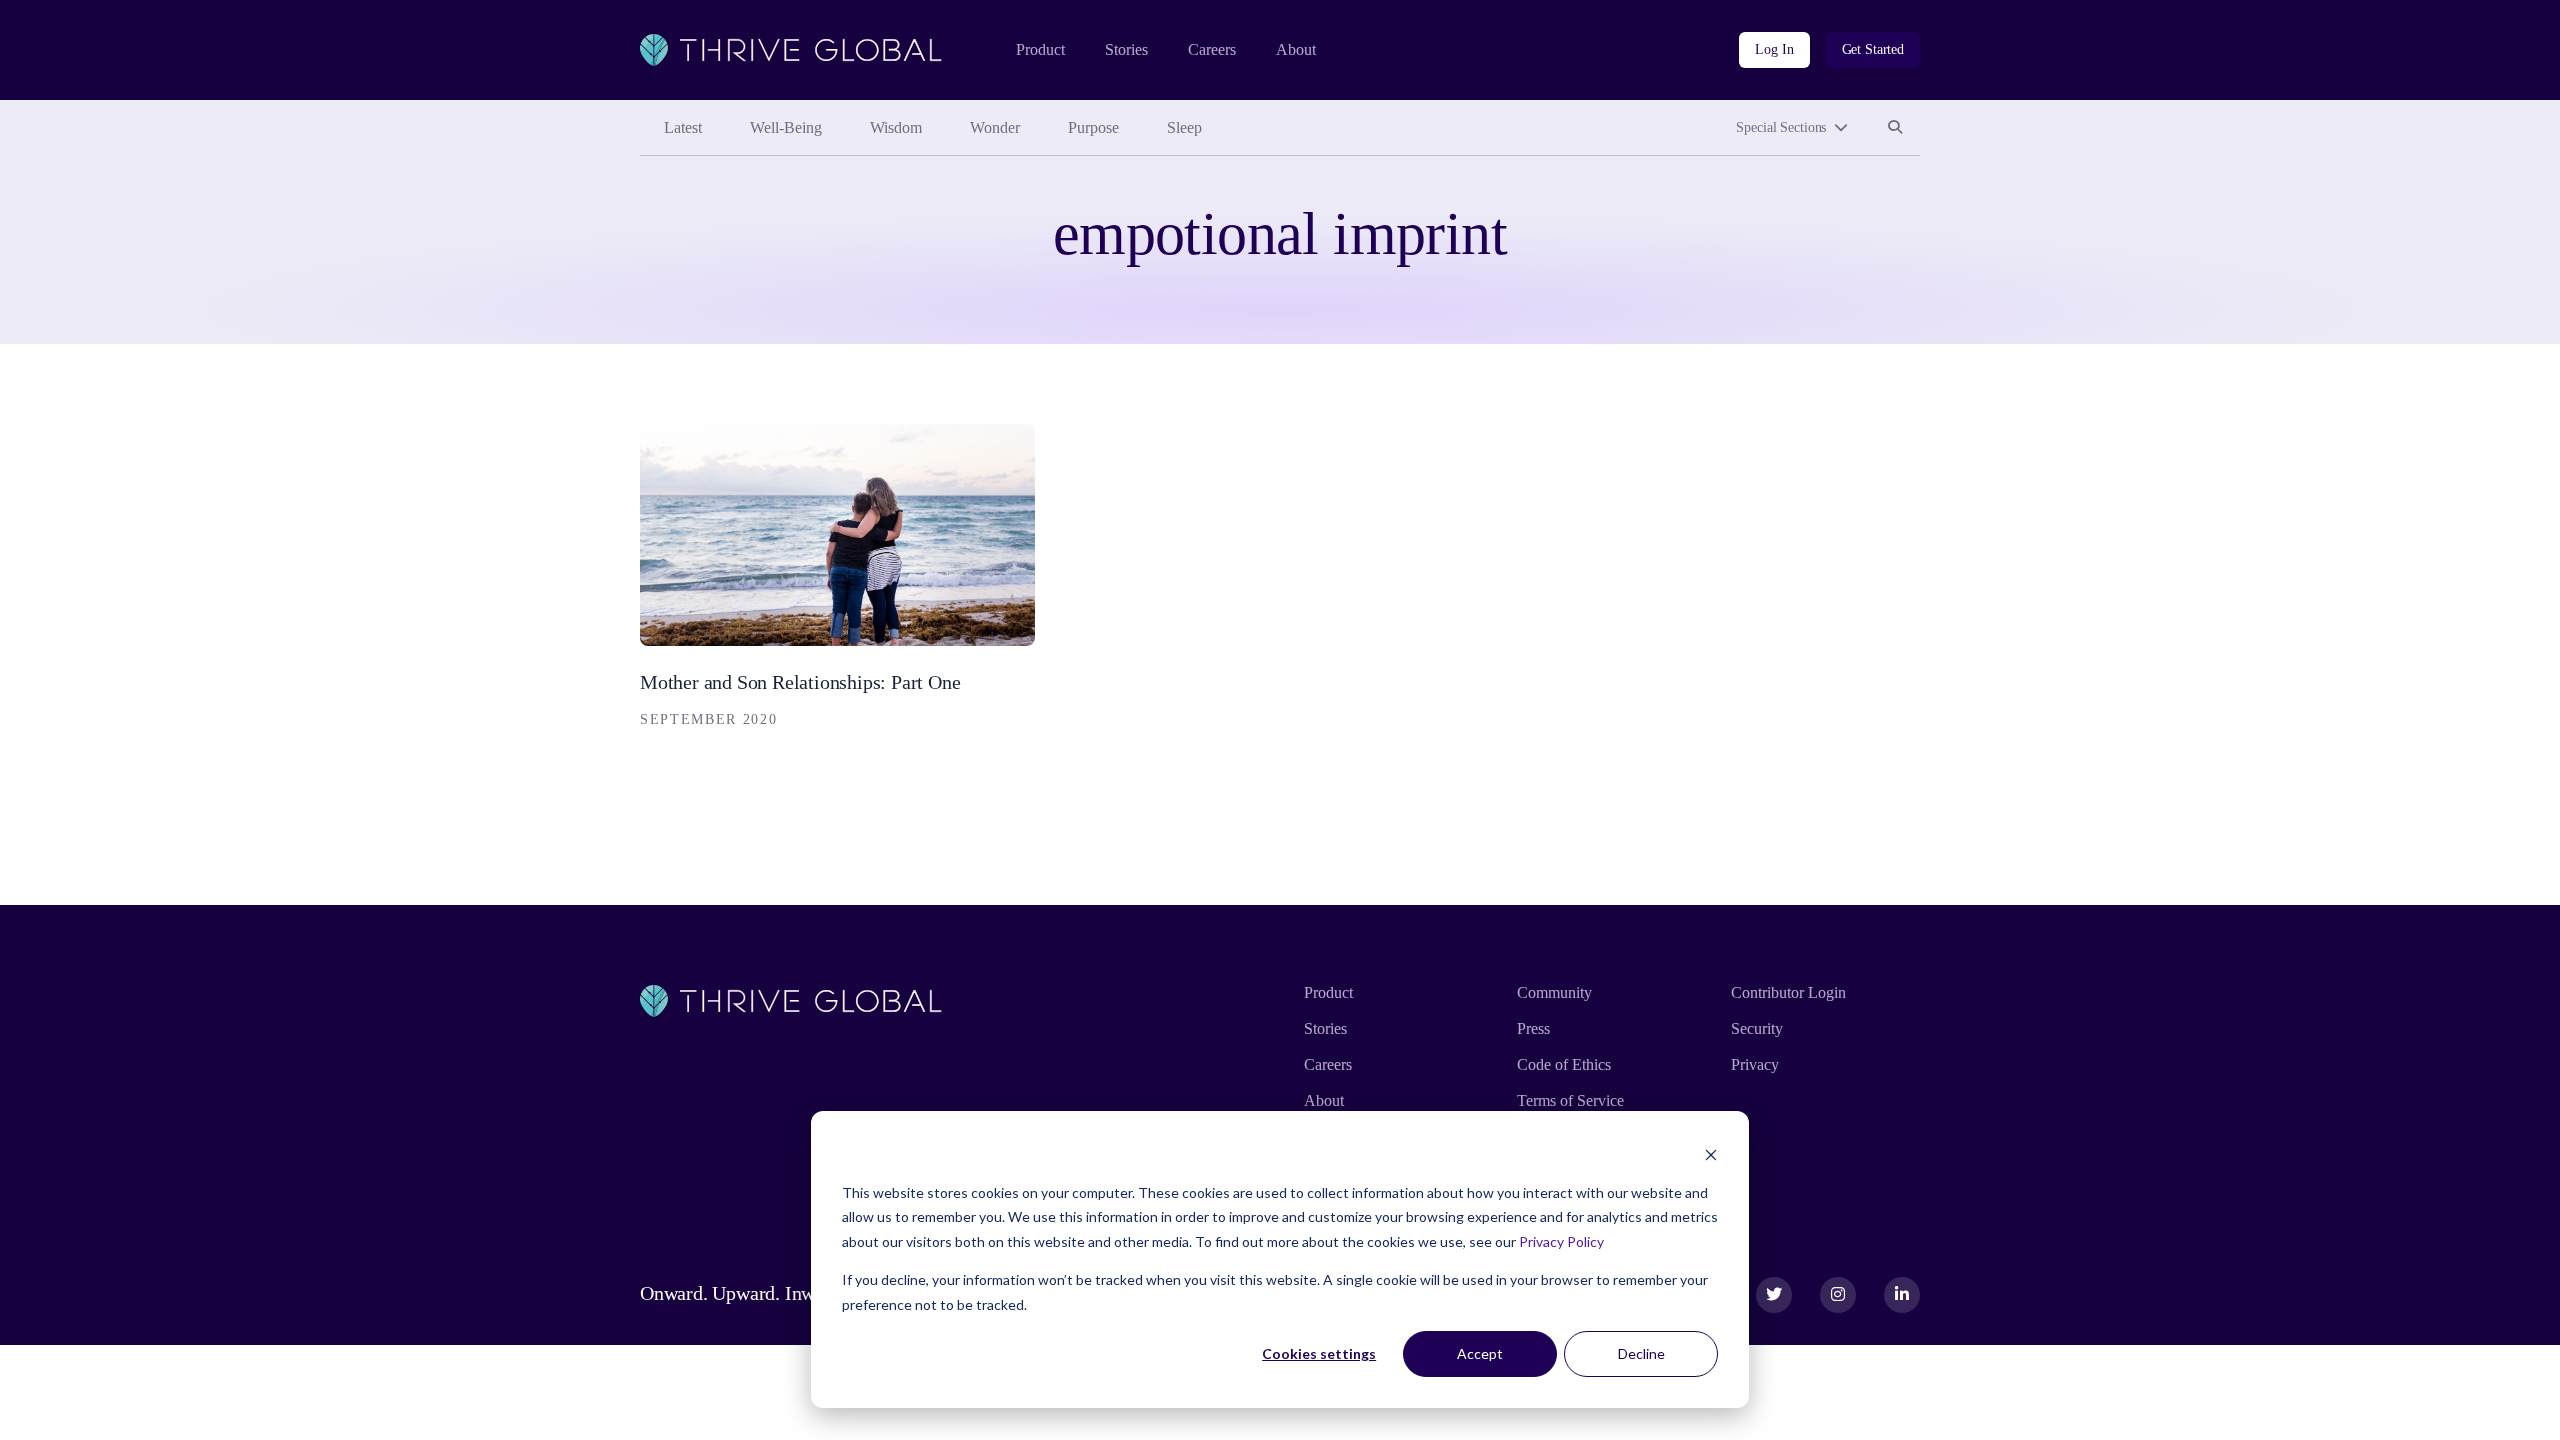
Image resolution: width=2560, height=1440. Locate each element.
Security (1757, 1028)
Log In (1774, 49)
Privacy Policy (1561, 1241)
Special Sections (1781, 127)
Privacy (1755, 1064)
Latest (683, 127)
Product (1040, 49)
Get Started (1873, 49)
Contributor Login (1788, 992)
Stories (1126, 49)
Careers (1212, 49)
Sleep (1184, 127)
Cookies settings (1319, 1353)
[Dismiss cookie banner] (1711, 1154)
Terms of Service (1570, 1100)
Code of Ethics (1564, 1064)
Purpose (1093, 127)
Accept (1480, 1353)
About (1296, 49)
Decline (1641, 1353)
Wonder (995, 127)
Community (1554, 992)
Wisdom (896, 127)
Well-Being (786, 127)
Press (1533, 1028)
